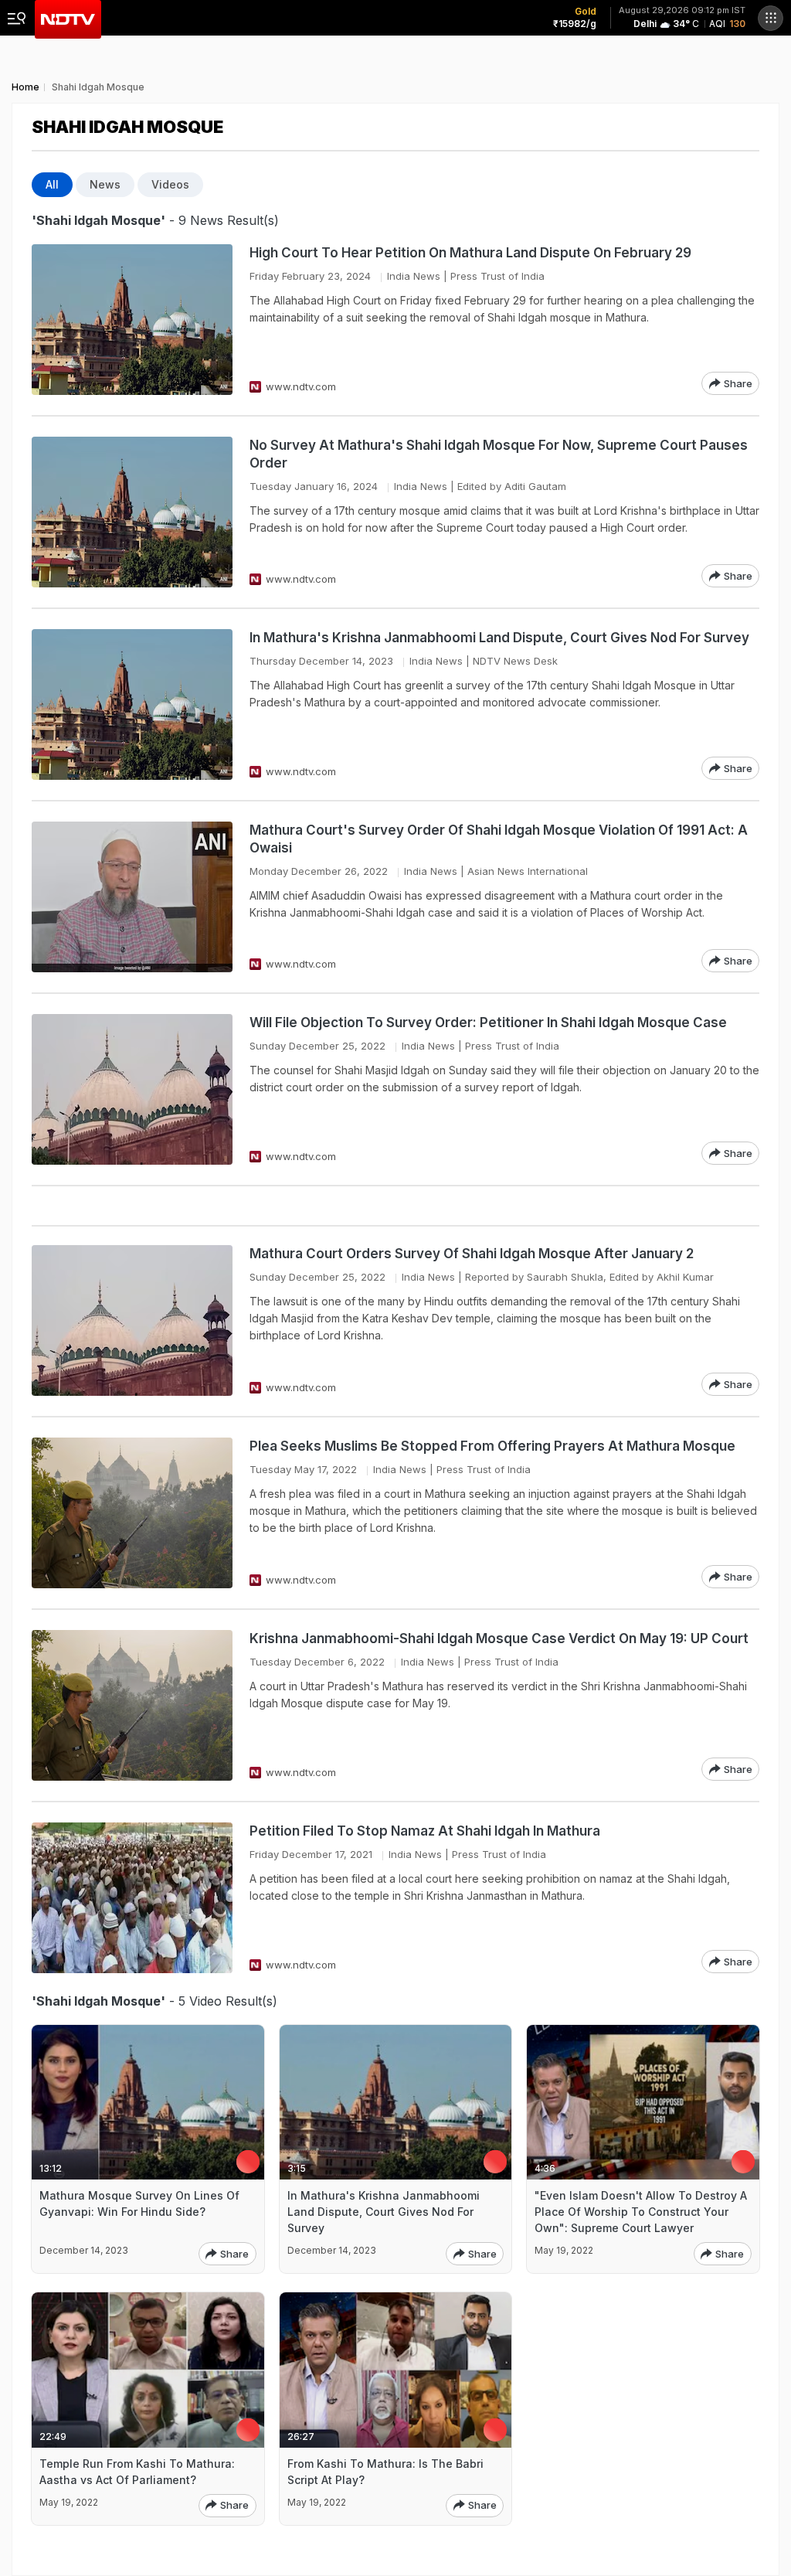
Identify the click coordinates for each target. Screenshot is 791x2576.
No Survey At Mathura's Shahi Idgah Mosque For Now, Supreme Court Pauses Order (499, 454)
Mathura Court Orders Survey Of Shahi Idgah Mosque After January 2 (472, 1254)
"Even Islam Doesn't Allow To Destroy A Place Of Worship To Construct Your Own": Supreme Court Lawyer (641, 2212)
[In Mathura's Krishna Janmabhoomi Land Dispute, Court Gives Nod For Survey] (132, 704)
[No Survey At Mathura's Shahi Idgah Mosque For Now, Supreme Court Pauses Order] (132, 512)
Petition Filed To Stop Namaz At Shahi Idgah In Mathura (425, 1831)
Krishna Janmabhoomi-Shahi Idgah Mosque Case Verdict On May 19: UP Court (499, 1638)
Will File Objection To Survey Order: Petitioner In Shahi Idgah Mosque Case (488, 1023)
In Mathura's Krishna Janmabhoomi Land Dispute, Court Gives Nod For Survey (499, 638)
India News (414, 276)
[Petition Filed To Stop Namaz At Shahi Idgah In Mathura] (132, 1898)
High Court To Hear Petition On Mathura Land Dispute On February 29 (470, 253)
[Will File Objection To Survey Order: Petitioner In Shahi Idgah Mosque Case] (132, 1089)
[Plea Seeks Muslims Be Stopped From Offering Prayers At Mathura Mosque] (132, 1513)
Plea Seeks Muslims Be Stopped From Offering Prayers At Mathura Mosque (492, 1446)
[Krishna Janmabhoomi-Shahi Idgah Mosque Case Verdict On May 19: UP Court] (132, 1705)
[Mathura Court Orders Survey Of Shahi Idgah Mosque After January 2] (132, 1320)
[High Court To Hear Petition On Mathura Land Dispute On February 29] (132, 320)
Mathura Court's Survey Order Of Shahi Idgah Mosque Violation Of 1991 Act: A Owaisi (499, 839)
